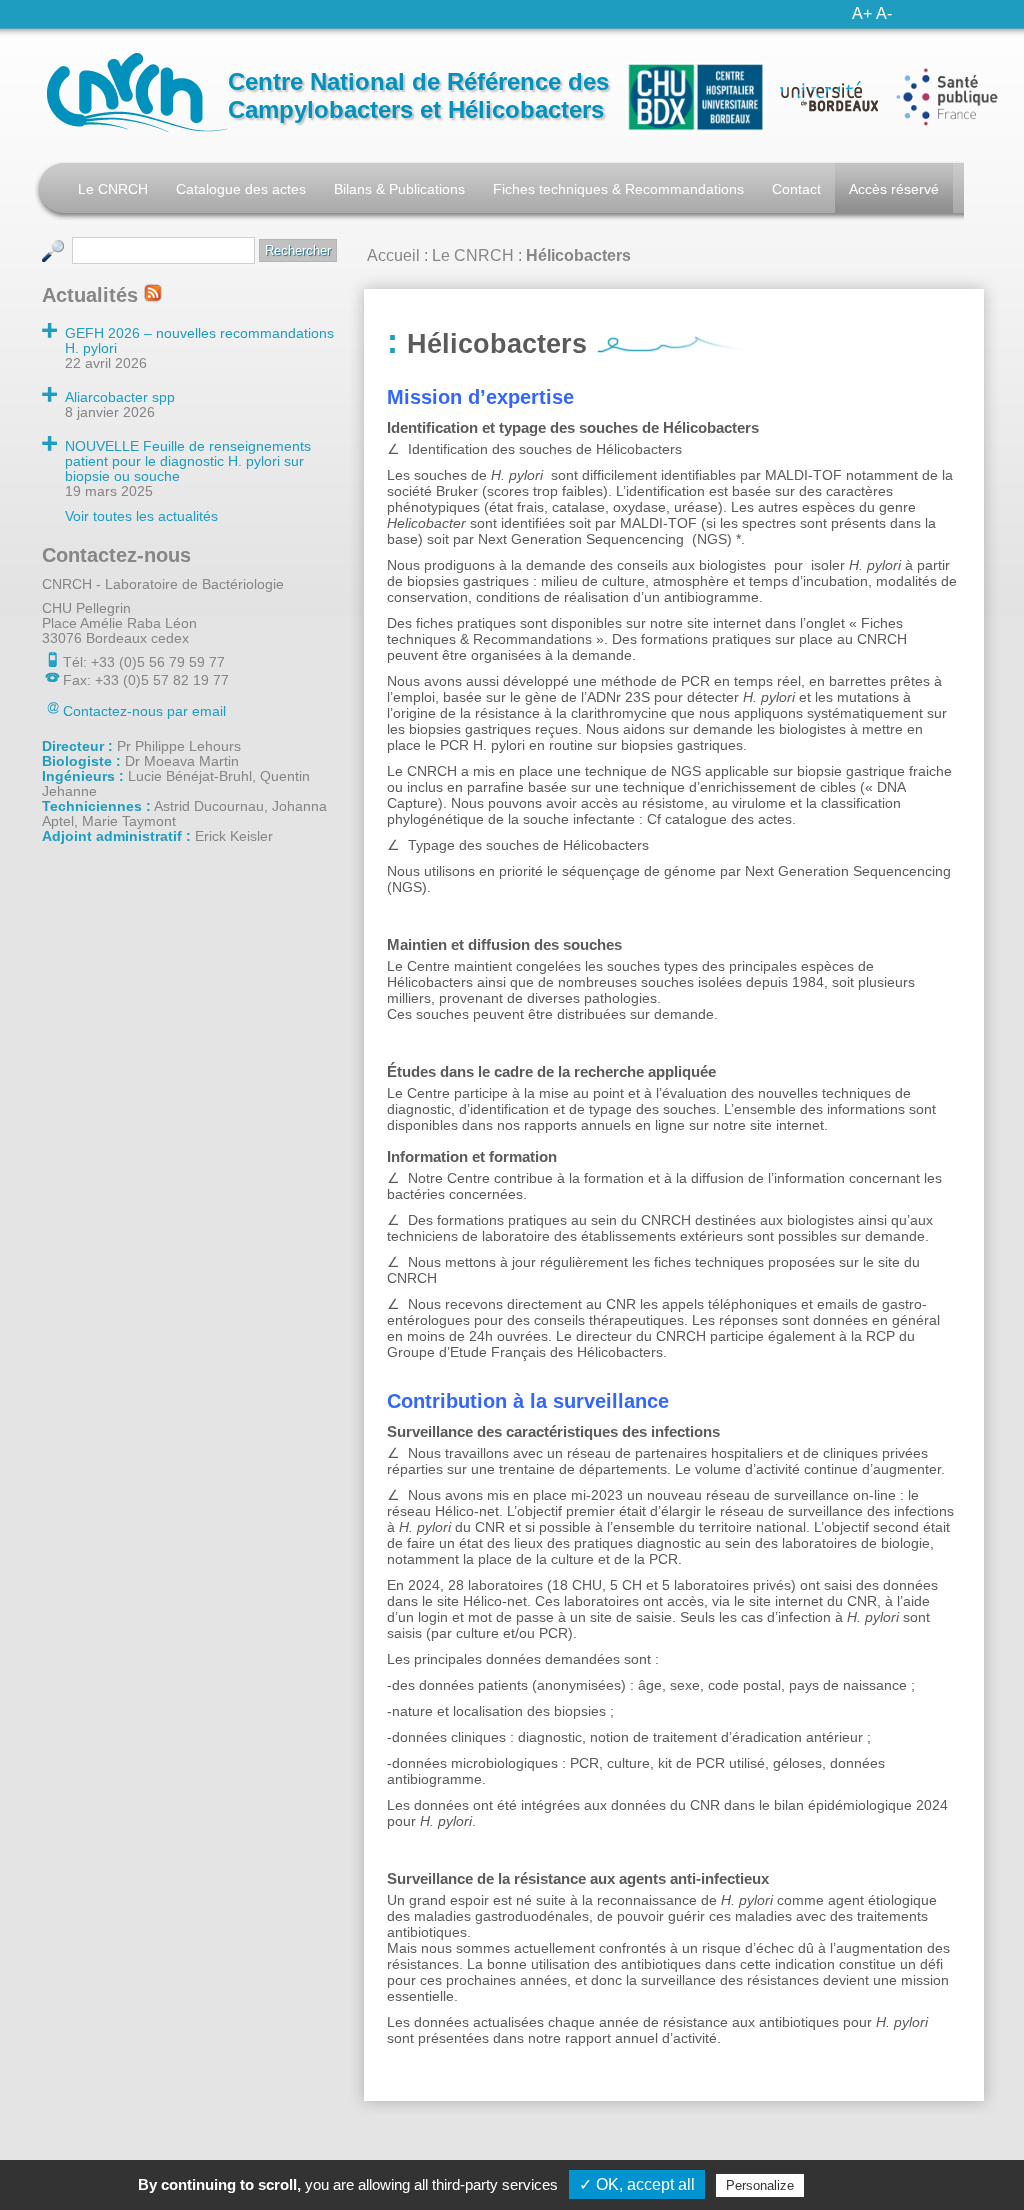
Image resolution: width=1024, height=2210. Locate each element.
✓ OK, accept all (637, 2184)
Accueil (393, 255)
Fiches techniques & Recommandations (618, 189)
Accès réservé (894, 189)
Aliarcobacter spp (120, 397)
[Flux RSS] (153, 295)
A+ (862, 13)
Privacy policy (857, 2185)
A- (884, 13)
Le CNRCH (113, 189)
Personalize (760, 2185)
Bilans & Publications (399, 189)
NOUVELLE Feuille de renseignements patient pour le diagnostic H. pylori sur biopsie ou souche (188, 461)
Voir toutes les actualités (141, 516)
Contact (796, 189)
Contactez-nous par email (144, 711)
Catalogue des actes (241, 189)
